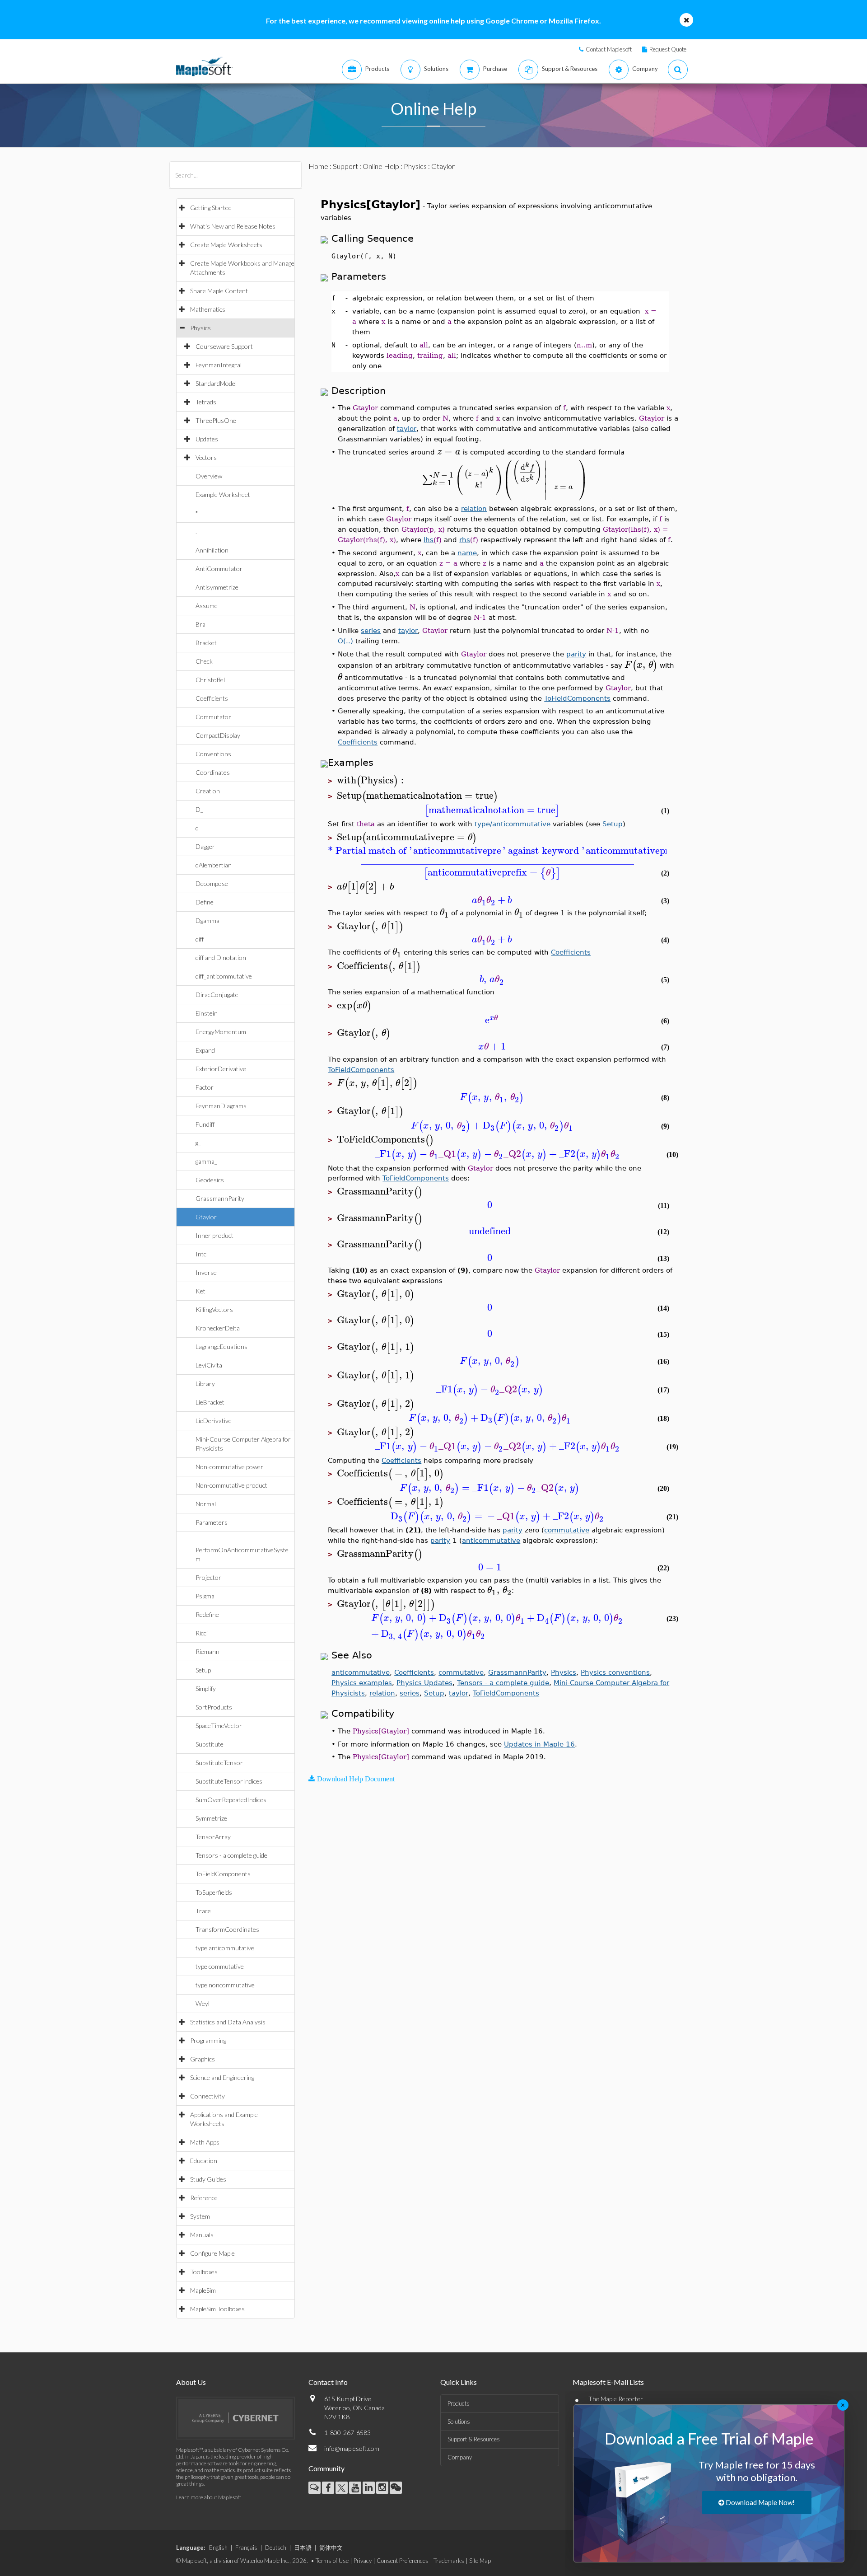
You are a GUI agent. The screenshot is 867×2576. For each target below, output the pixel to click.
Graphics (203, 2059)
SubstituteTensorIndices (229, 1781)
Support (345, 166)
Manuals (202, 2235)
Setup (203, 1670)
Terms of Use (332, 2561)
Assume (207, 606)
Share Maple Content (219, 291)
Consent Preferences (403, 2561)
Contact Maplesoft (609, 49)
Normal (206, 1504)
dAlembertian (214, 865)
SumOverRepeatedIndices (231, 1800)
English (218, 2548)
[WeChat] (396, 2488)
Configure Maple (212, 2253)
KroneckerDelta (218, 1328)
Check (204, 661)
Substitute (210, 1744)
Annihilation (212, 550)
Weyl (203, 2003)
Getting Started (211, 208)
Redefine (207, 1614)
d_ (198, 828)
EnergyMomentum (221, 1032)
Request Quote (668, 49)
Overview (209, 476)
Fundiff (205, 1124)
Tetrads (206, 402)
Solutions (459, 2421)
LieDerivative (214, 1421)
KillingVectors (214, 1309)
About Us (191, 2382)
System (200, 2216)
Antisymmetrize (217, 587)
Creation (208, 791)
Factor (205, 1087)
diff (200, 939)
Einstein (207, 1013)
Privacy (363, 2561)
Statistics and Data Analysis (228, 2022)
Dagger (205, 846)
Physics (200, 328)
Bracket (206, 643)
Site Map (480, 2561)
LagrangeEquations (221, 1347)
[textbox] (449, 452)
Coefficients (212, 698)
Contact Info (328, 2382)
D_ (199, 809)
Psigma (205, 1596)
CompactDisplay (218, 735)
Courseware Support (224, 346)
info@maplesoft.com (352, 2448)
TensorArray (213, 1837)
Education (204, 2161)
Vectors (206, 457)
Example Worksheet (223, 494)
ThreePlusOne (216, 420)
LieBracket (210, 1402)
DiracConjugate (217, 995)
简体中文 (331, 2548)
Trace (203, 1911)
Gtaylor (206, 1217)
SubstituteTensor (219, 1763)
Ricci (202, 1633)
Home (318, 166)
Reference (204, 2198)
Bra (200, 624)
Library (205, 1384)
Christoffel (210, 680)
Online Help (381, 166)
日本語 (303, 2548)
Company (460, 2457)
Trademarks (449, 2561)
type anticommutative (225, 1948)
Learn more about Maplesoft (209, 2497)
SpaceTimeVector (219, 1726)
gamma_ (206, 1161)
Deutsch (276, 2548)
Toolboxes (204, 2272)
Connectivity (207, 2096)
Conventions (213, 754)
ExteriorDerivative (221, 1069)
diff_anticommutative (224, 976)
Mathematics (208, 309)
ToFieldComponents (223, 1874)
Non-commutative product (231, 1485)
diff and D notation (221, 958)
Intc (201, 1254)
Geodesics (210, 1180)
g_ (198, 1143)
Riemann (207, 1651)
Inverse (206, 1272)
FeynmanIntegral (219, 365)
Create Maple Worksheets (226, 245)
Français (246, 2548)
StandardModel (216, 383)
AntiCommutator (219, 569)
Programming (208, 2040)
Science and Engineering (222, 2077)
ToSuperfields (214, 1892)
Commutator (213, 717)
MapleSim (203, 2290)
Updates (207, 439)
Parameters (212, 1522)
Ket (200, 1291)
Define (205, 902)
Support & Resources (474, 2439)
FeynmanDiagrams (221, 1106)
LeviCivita (209, 1365)
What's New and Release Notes (233, 226)
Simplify (206, 1688)
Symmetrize (211, 1818)
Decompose (212, 883)
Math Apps (205, 2142)
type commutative (220, 1966)
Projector (208, 1577)
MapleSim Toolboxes (217, 2309)
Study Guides (208, 2179)
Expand (205, 1050)
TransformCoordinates (227, 1929)
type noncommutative (225, 1985)
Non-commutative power (229, 1467)
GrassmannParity (220, 1198)
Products (459, 2403)
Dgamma (207, 920)
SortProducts (214, 1707)
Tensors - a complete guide (231, 1855)
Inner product (214, 1235)
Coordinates (213, 772)
